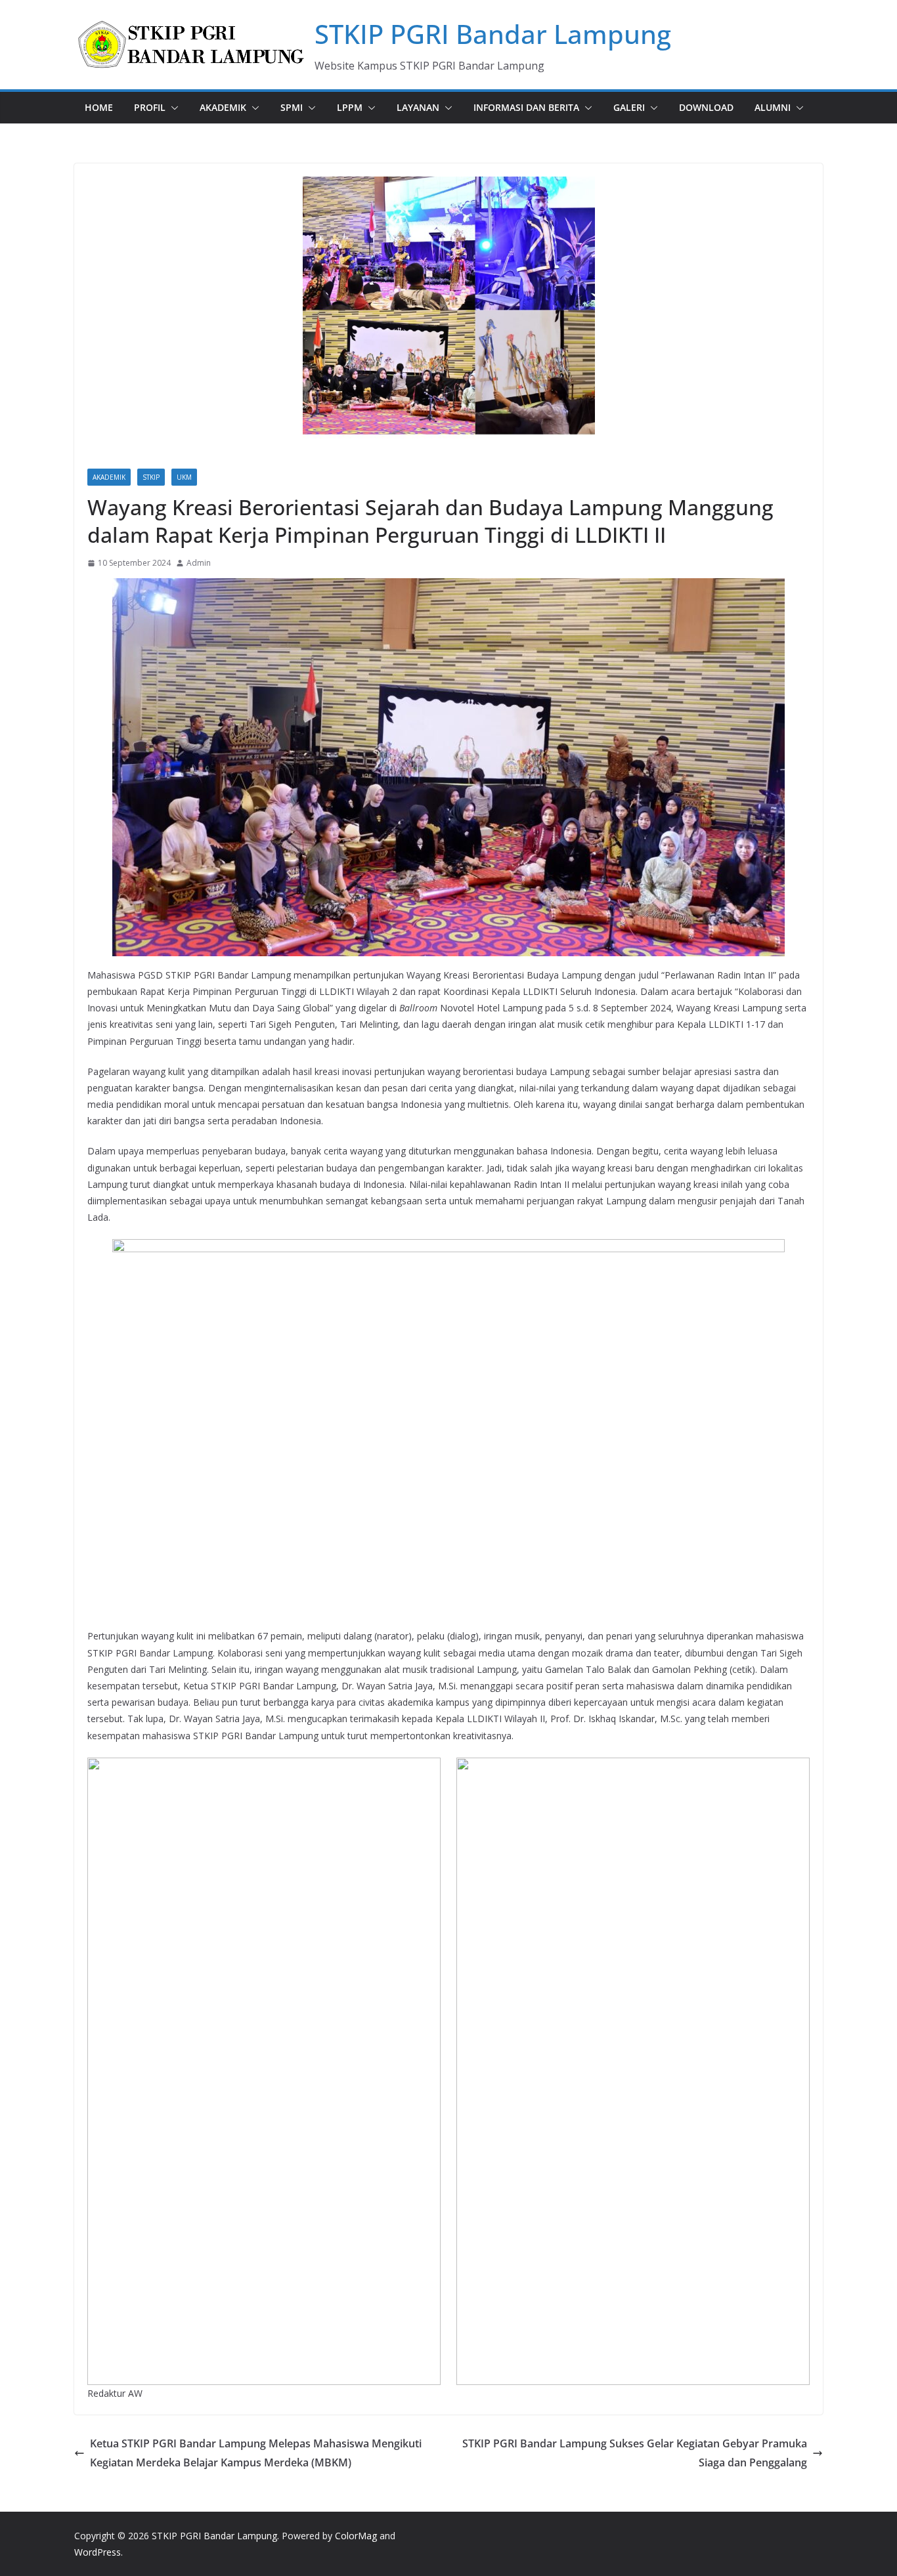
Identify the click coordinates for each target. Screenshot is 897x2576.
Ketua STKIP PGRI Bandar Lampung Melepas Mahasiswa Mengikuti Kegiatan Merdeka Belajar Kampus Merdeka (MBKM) (256, 2453)
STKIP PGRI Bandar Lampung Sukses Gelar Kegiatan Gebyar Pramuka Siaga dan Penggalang (635, 2453)
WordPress (98, 2552)
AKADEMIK (223, 107)
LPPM (350, 107)
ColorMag (356, 2536)
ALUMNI (773, 107)
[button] (172, 108)
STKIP (151, 477)
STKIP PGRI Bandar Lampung (493, 34)
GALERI (629, 107)
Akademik (109, 477)
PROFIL (150, 107)
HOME (99, 107)
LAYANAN (418, 107)
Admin (199, 563)
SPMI (292, 107)
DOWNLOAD (706, 107)
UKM (184, 477)
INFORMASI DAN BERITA (526, 107)
